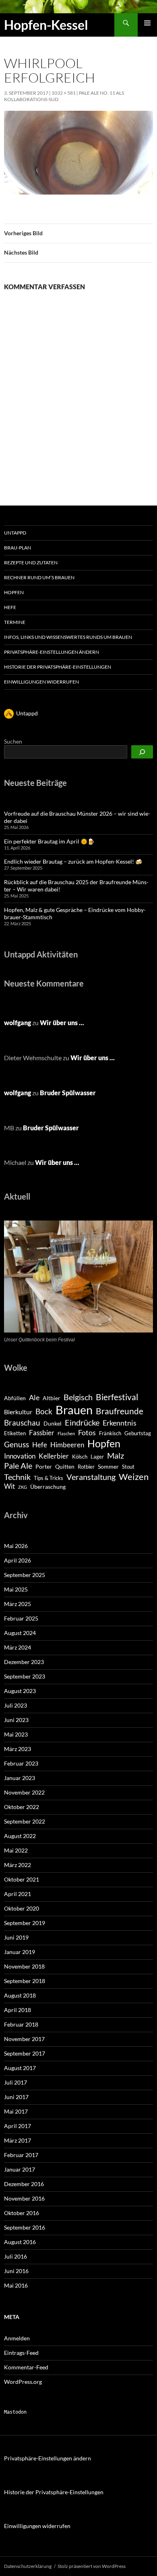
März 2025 (18, 1604)
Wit (9, 1486)
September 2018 (25, 1981)
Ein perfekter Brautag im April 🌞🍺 (49, 841)
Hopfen (14, 592)
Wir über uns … (62, 1023)
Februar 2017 (21, 2155)
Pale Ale (18, 1465)
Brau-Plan (18, 548)
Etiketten (15, 1433)
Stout (128, 1467)
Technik (17, 1477)
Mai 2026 (16, 1546)
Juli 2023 (15, 1705)
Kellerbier (54, 1456)
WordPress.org (23, 2382)
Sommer (108, 1466)
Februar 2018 (21, 2024)
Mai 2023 (16, 1734)
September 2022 (25, 1821)
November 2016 (24, 2198)
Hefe (10, 607)
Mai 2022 (16, 1850)
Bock (44, 1411)
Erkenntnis (120, 1423)
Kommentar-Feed (26, 2367)
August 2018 (20, 1995)
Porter (44, 1466)
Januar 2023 (20, 1778)
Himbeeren (67, 1445)
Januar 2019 (20, 1952)
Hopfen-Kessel (46, 25)
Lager (97, 1457)
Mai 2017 (16, 2111)
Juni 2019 (16, 1937)
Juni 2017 (16, 2097)
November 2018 (24, 1966)
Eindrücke (82, 1422)
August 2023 (20, 1691)
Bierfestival (117, 1397)
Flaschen (66, 1433)
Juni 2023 (16, 1720)
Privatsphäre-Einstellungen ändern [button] (52, 652)
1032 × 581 (64, 93)
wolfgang (18, 1023)
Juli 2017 (15, 2082)
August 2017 (20, 2068)
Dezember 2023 (24, 1662)
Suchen (13, 741)
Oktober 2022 (22, 1807)
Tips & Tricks (49, 1478)
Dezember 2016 (24, 2184)
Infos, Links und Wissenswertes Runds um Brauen (68, 637)
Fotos (87, 1432)
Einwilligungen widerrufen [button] (41, 682)
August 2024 (20, 1633)
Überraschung (48, 1487)
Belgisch (78, 1397)
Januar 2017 (20, 2169)
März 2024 (18, 1647)
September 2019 (25, 1923)
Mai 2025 (16, 1589)
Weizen (134, 1477)
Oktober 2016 (22, 2213)
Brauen (74, 1410)
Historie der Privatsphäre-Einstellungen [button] (58, 667)
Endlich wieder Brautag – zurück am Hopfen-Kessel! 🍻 (73, 861)
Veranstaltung (91, 1477)
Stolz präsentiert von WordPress (92, 2566)
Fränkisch (110, 1433)
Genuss (17, 1444)
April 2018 (18, 2010)
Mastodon (15, 2412)
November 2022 (24, 1792)
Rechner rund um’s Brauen (39, 577)
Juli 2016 (15, 2256)
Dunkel (53, 1423)
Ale (34, 1398)
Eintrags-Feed (21, 2353)
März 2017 (18, 2140)
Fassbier (42, 1433)
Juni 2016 (16, 2271)
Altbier (52, 1398)
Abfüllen (15, 1398)
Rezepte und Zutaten (31, 563)
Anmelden (17, 2338)
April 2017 (18, 2126)
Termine (15, 622)
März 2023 (18, 1749)
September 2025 (25, 1575)
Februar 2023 (21, 1763)
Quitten (65, 1466)
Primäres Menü (147, 23)
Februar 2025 (21, 1618)
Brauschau (22, 1423)
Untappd (15, 533)
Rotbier (86, 1467)
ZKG (23, 1487)
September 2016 (25, 2227)
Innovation (20, 1456)
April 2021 (18, 1894)
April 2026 (18, 1560)
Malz (116, 1455)
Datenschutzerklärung (28, 2566)
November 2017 (24, 2039)
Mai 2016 (16, 2285)
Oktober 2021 (22, 1879)
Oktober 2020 (22, 1908)
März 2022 (18, 1865)
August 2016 (20, 2242)
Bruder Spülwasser (68, 1093)
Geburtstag (138, 1433)
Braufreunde (120, 1411)
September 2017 (25, 2053)
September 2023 (25, 1676)
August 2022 (20, 1836)
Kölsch (80, 1457)
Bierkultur (18, 1412)
